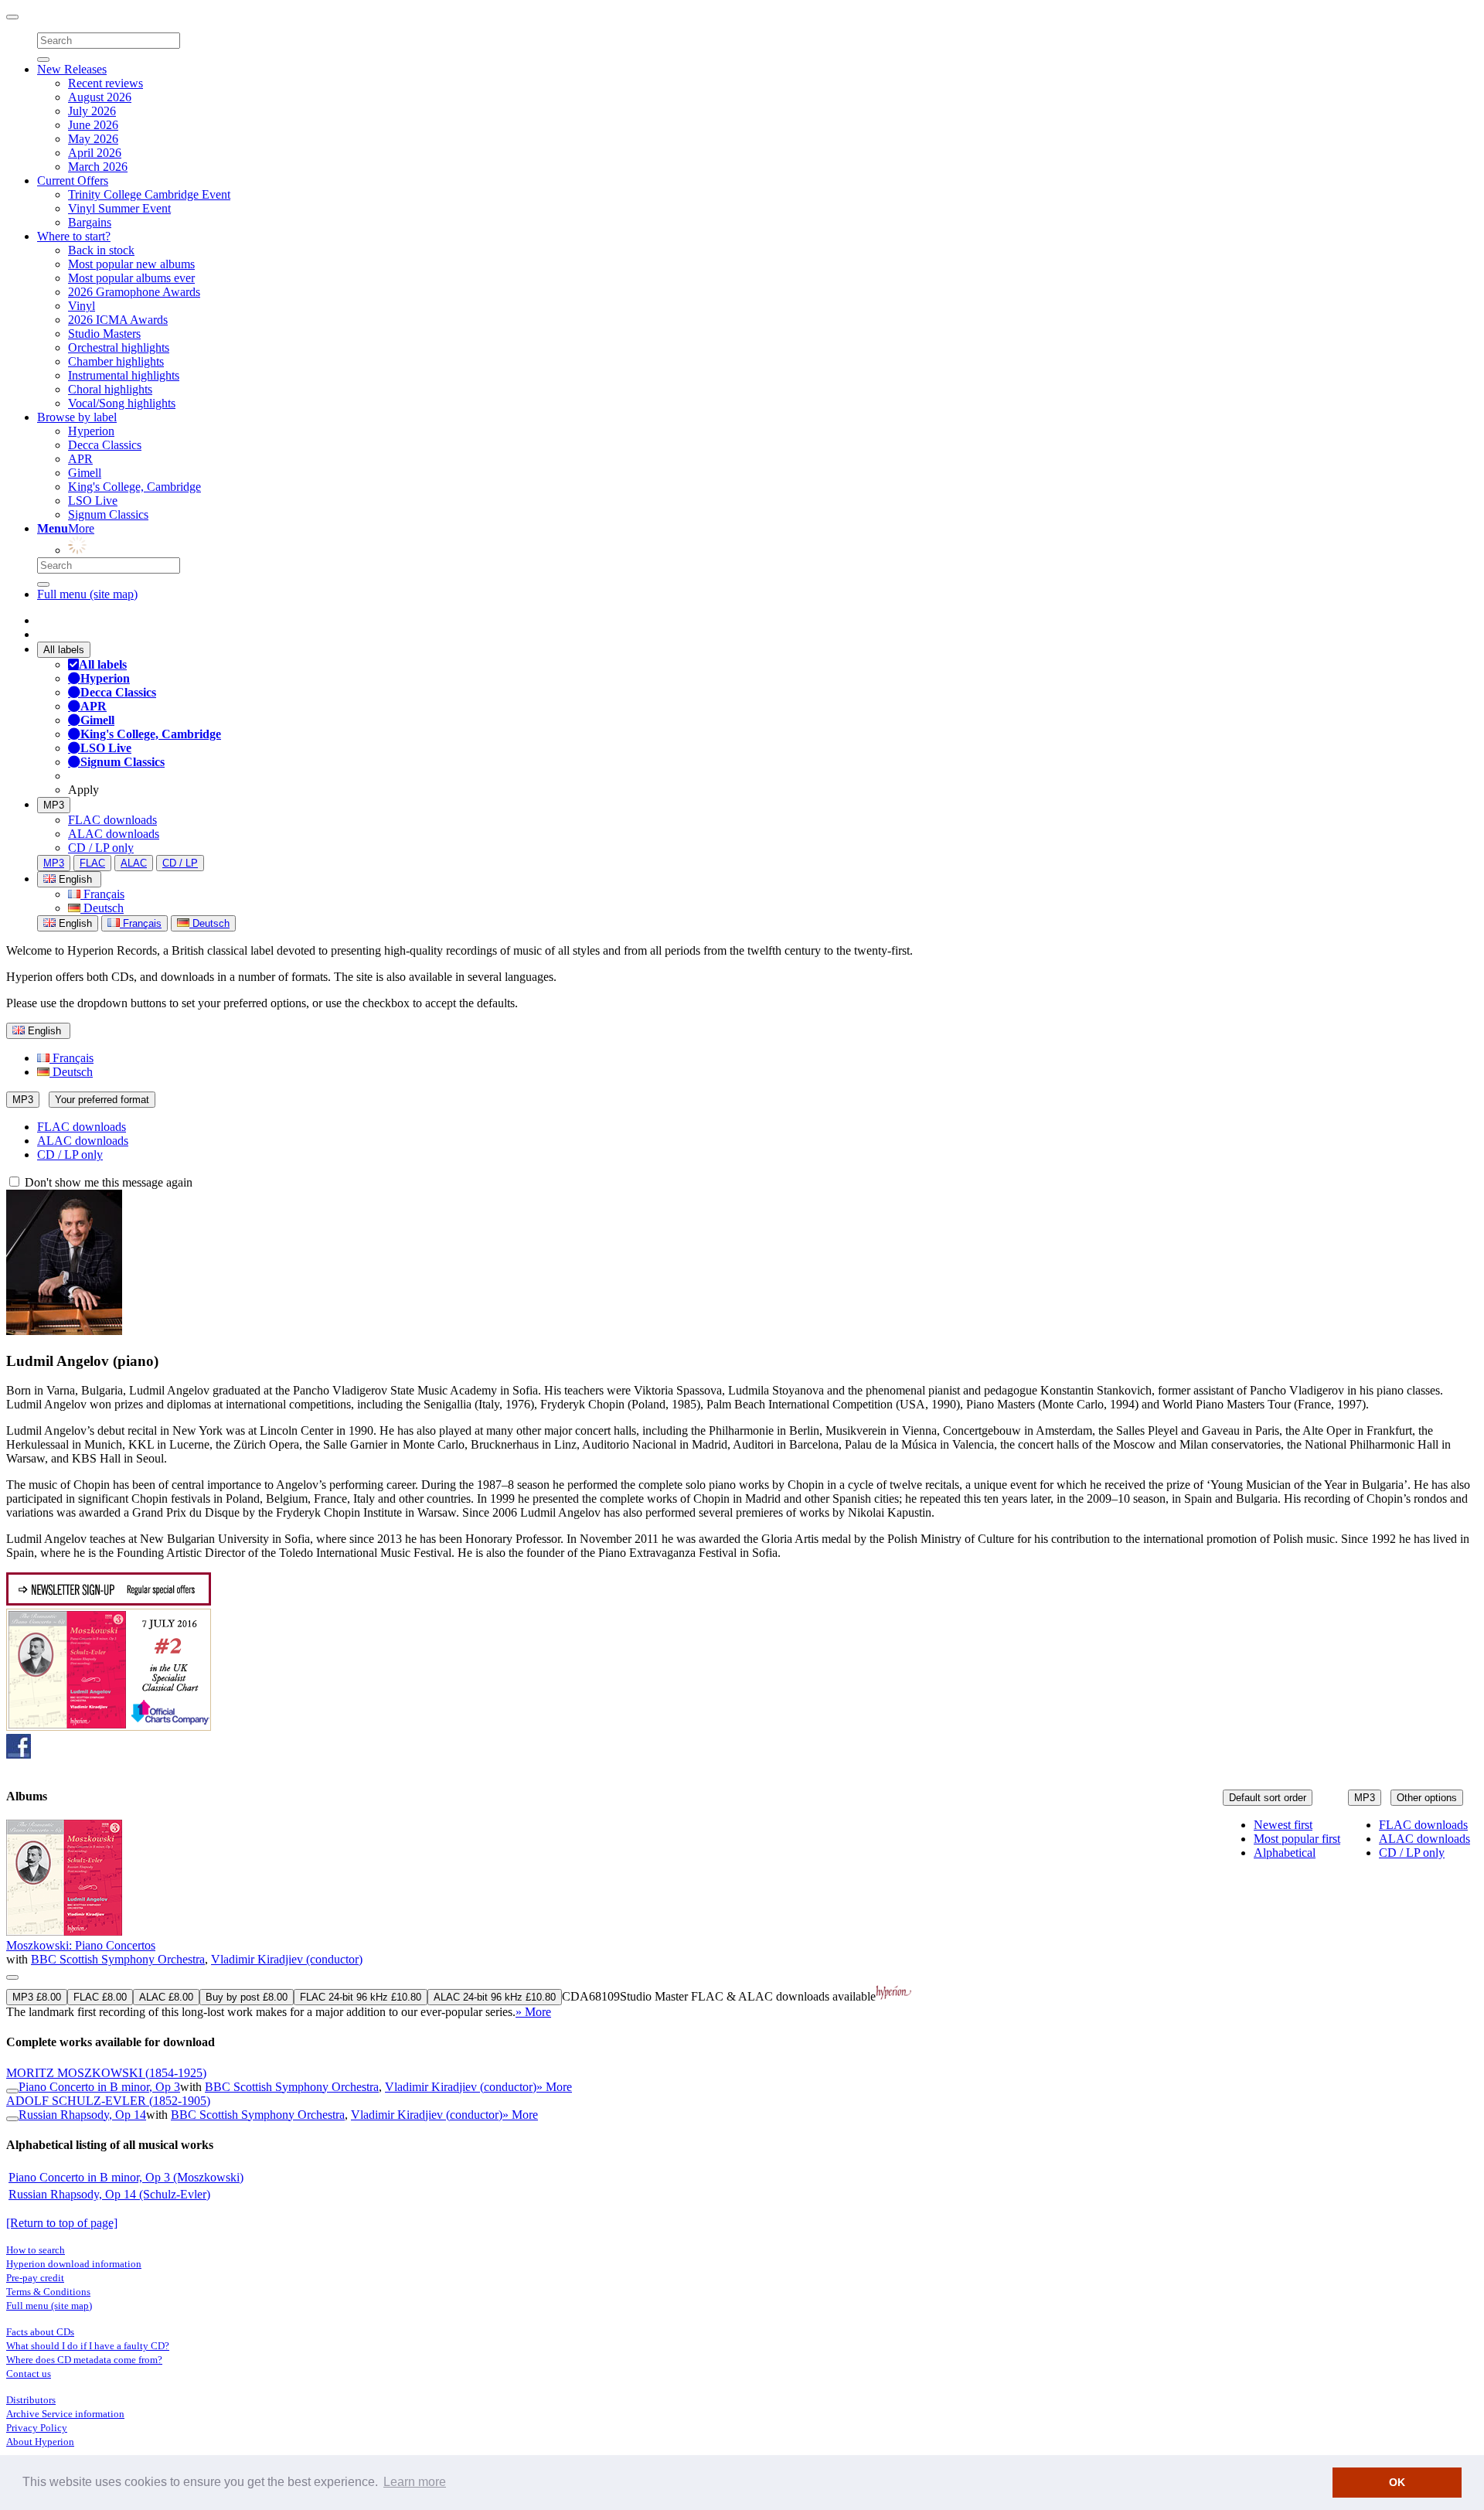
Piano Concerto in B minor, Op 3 (99, 2087)
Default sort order (1268, 1798)
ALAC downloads (114, 834)
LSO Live (93, 501)
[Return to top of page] (62, 2223)
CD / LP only (101, 848)
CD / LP (180, 863)
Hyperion (91, 431)
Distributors (31, 2400)
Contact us (29, 2374)
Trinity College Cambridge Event (149, 194)
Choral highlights (110, 389)
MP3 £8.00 (37, 1997)
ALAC (134, 863)
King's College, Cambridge (134, 487)
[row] (742, 1919)
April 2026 (95, 153)
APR (80, 459)
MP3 (54, 805)
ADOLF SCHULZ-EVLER (108, 2101)
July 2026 (92, 111)
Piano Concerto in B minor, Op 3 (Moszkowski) (126, 2177)
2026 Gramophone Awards (134, 292)
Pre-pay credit (35, 2278)
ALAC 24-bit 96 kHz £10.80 (495, 1997)
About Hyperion (40, 2442)
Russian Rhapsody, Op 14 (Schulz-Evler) (109, 2194)
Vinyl (82, 306)
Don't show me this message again (107, 1182)
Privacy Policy (37, 2428)
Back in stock (101, 250)
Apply (83, 790)
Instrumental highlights (124, 375)
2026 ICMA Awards (118, 320)
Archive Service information (65, 2414)
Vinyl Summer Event (119, 208)
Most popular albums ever (131, 278)
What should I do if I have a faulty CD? (88, 2346)
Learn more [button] (415, 2482)
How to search (36, 2250)
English (74, 923)
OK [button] (1397, 2482)
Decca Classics (105, 445)
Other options (1427, 1798)
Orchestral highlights (119, 347)
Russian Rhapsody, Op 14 (82, 2115)
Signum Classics (108, 514)
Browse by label (77, 417)
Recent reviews (106, 83)
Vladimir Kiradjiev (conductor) (287, 1959)
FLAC (92, 863)
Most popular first (1297, 1839)
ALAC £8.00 (166, 1997)
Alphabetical (1285, 1853)
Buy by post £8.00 (247, 1997)
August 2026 (100, 97)
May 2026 (93, 139)
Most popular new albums (131, 264)
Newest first (1283, 1825)
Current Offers (73, 181)
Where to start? (74, 236)
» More (533, 2012)
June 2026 (93, 125)
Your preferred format (102, 1100)
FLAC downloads (112, 820)
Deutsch (102, 908)
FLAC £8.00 (100, 1997)
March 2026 (98, 167)
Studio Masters (104, 334)
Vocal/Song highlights (122, 403)
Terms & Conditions (48, 2292)
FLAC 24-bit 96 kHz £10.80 (361, 1997)
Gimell (85, 473)
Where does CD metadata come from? (84, 2360)
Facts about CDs (40, 2332)
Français (102, 894)
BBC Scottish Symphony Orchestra (118, 1959)
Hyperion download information (74, 2264)
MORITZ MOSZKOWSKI (106, 2073)
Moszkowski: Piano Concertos (81, 1945)
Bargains (90, 222)
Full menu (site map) (87, 594)
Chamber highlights (116, 361)
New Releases (72, 69)
